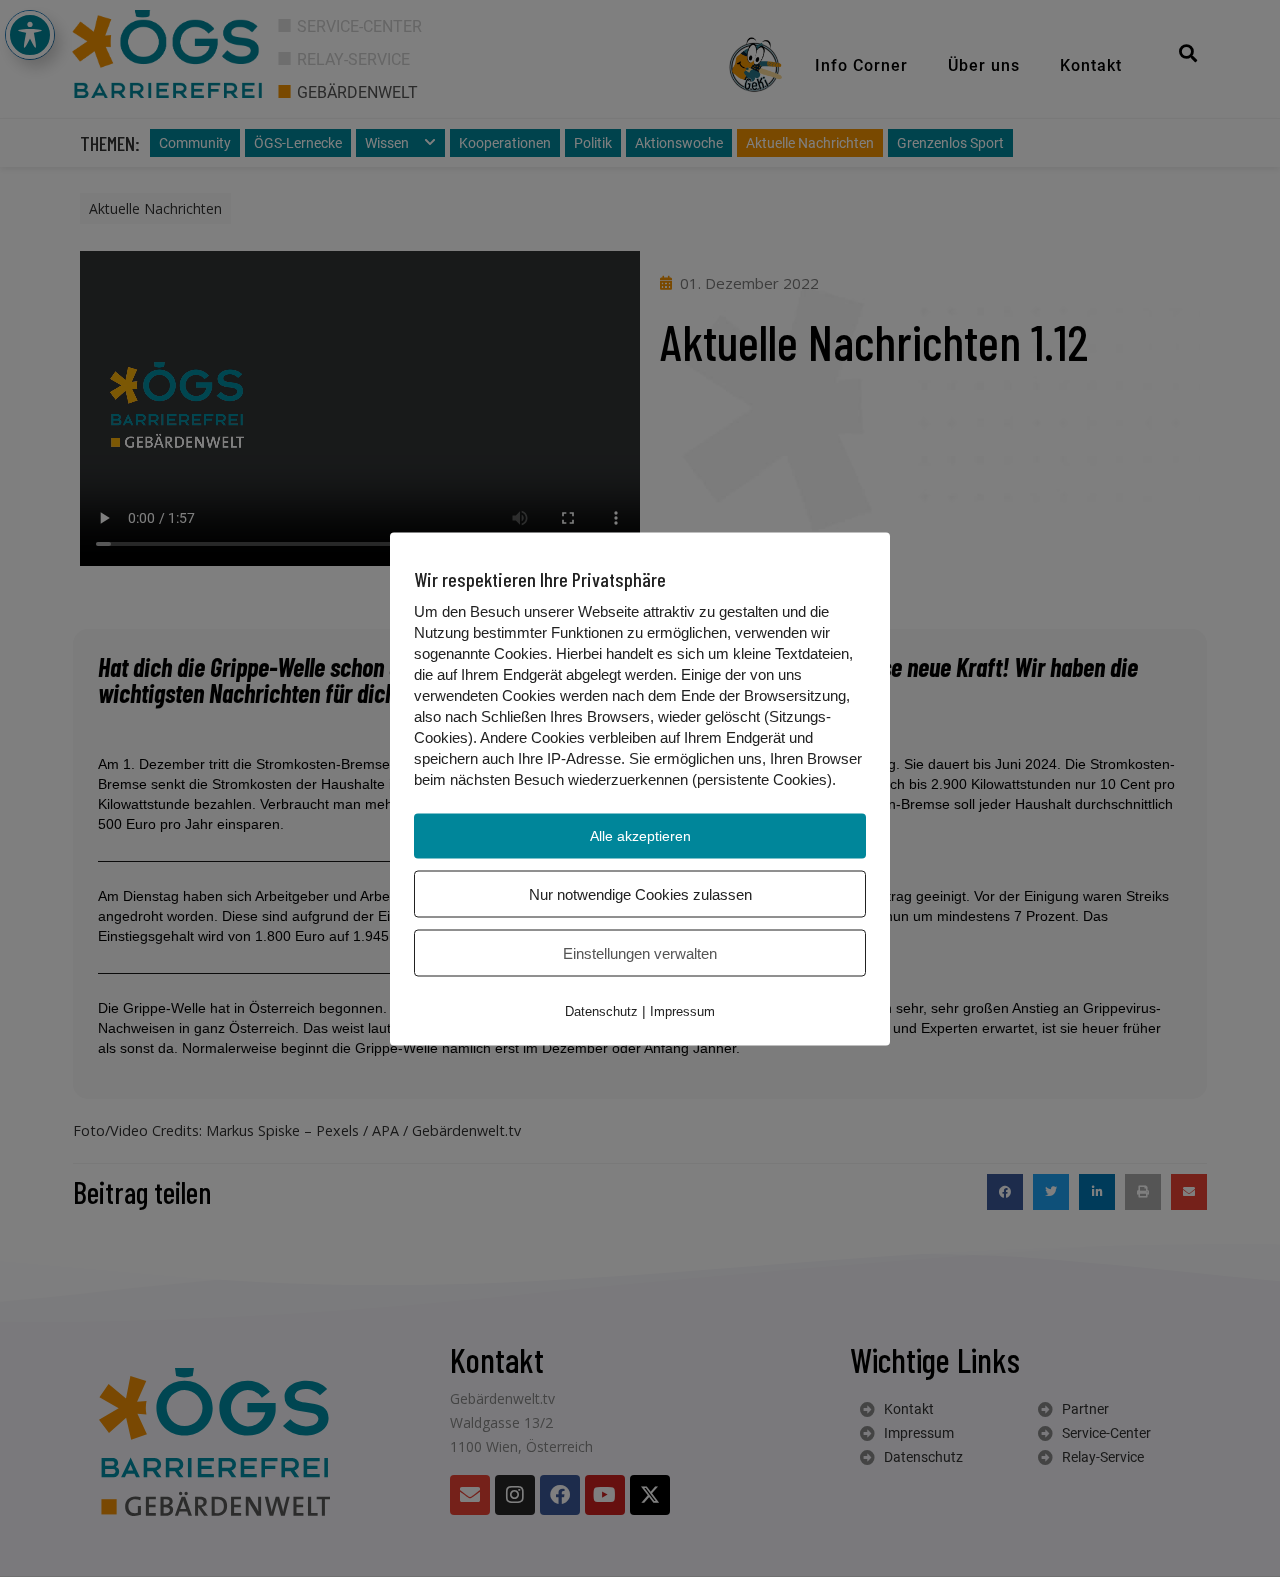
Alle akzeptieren (640, 835)
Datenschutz (601, 1010)
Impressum (682, 1010)
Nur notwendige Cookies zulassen (640, 893)
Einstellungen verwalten (640, 952)
